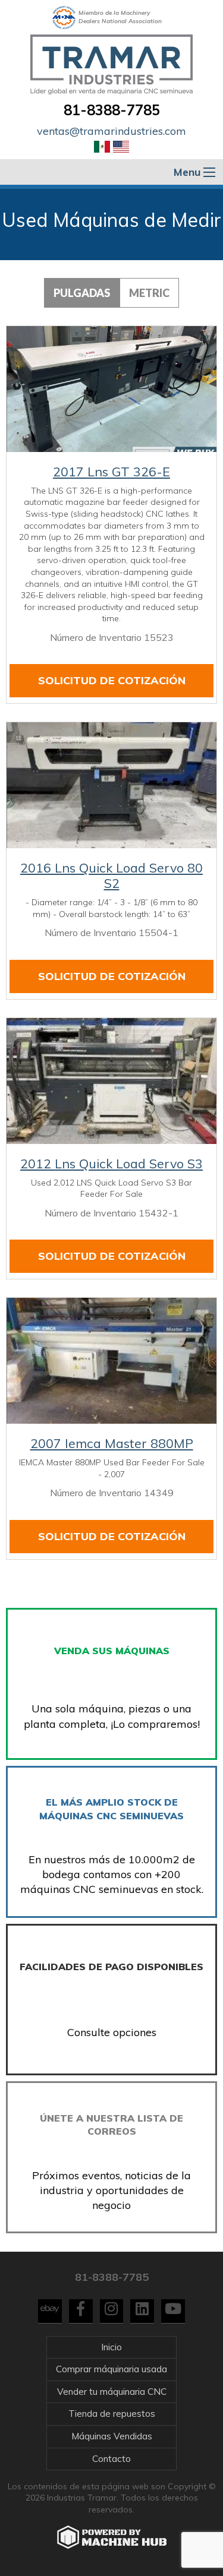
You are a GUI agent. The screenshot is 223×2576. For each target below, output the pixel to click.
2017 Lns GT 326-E (111, 472)
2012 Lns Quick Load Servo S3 (111, 1164)
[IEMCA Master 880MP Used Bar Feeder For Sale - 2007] (111, 1361)
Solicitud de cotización (112, 680)
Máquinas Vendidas (112, 2436)
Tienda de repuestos (112, 2414)
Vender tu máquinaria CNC (112, 2392)
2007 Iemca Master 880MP (112, 1443)
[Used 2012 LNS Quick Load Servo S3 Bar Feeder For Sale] (111, 1081)
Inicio (111, 2347)
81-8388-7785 (112, 110)
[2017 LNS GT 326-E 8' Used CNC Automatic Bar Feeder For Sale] (111, 389)
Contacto (111, 2459)
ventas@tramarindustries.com (111, 131)
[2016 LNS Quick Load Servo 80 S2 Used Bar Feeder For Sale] (111, 785)
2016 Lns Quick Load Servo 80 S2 (111, 875)
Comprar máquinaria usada (111, 2369)
